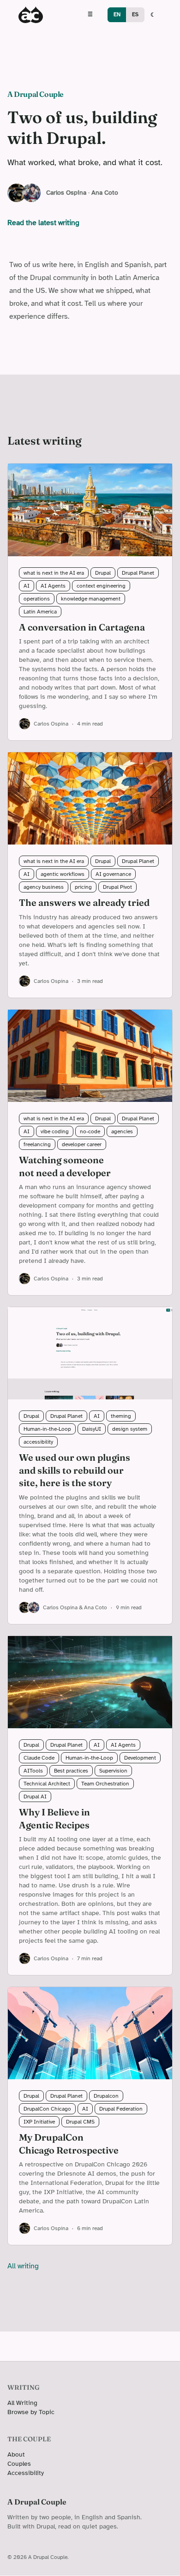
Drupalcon (106, 2096)
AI (27, 586)
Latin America (40, 612)
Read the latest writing (43, 223)
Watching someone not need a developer (65, 1166)
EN (117, 14)
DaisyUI (92, 1429)
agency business (44, 887)
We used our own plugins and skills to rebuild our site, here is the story (75, 1470)
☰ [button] (90, 14)
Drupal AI (35, 1797)
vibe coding (55, 1131)
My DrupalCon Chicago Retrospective (69, 2144)
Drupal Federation (121, 2109)
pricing (83, 887)
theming (121, 1416)
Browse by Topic (31, 2412)
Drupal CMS (80, 2122)
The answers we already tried (84, 902)
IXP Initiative (39, 2122)
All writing (23, 2266)
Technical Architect (47, 1784)
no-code (90, 1131)
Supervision (113, 1771)
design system (130, 1429)
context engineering (101, 586)
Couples (19, 2464)
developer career (82, 1144)
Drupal (103, 573)
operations (37, 599)
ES (135, 14)
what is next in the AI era (54, 573)
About (16, 2454)
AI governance (113, 874)
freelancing (37, 1144)
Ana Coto (105, 193)
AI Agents (53, 586)
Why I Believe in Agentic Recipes (54, 1818)
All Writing (22, 2403)
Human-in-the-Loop (47, 1429)
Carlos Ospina (66, 193)
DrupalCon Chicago (47, 2109)
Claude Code (39, 1758)
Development (140, 1758)
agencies (122, 1131)
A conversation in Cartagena (82, 627)
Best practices (71, 1771)
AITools (33, 1771)
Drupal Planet (138, 573)
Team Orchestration (105, 1784)
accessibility (38, 1442)
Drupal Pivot (117, 887)
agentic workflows (63, 874)
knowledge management (91, 599)
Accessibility (26, 2473)
